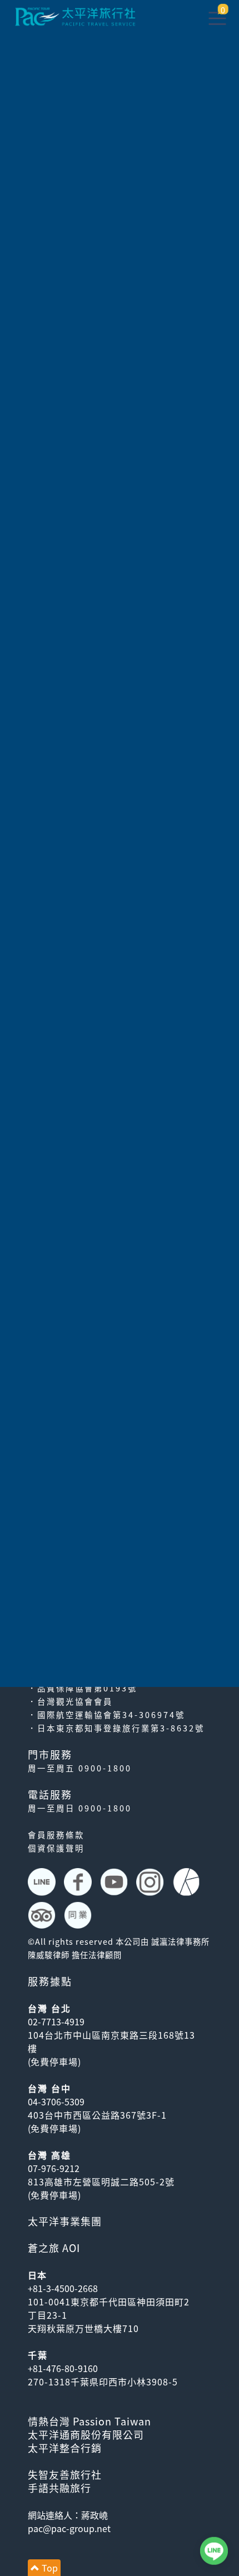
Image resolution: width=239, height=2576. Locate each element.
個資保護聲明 (56, 1848)
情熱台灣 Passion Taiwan (89, 2421)
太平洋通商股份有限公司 (86, 2435)
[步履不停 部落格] (188, 1882)
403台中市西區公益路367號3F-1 (97, 2115)
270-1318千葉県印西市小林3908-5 (103, 2382)
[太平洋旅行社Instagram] (151, 1882)
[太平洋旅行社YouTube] (115, 1882)
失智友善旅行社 (65, 2475)
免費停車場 (54, 2061)
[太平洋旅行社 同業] (79, 1915)
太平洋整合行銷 (65, 2448)
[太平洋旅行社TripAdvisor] (43, 1915)
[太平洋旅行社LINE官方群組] (43, 1882)
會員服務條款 (56, 1835)
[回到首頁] (75, 15)
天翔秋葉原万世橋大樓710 (83, 2328)
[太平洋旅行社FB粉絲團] (79, 1882)
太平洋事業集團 (65, 2221)
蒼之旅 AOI (54, 2248)
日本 (37, 2275)
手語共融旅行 (59, 2488)
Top (49, 2568)
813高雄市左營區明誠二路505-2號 (101, 2181)
